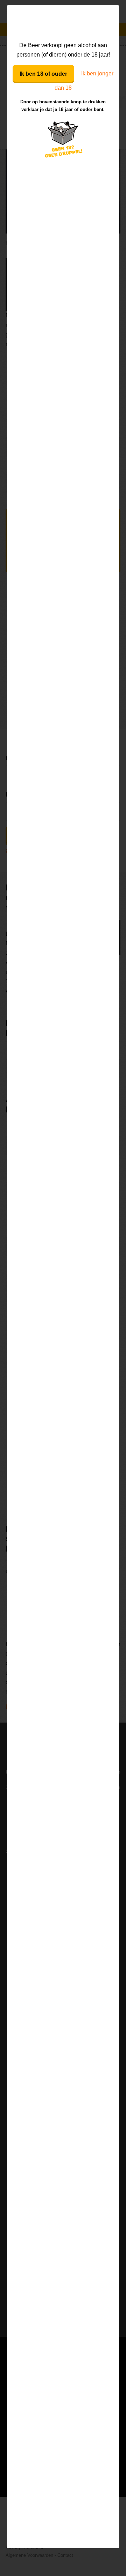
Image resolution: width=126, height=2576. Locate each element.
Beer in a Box (63, 23)
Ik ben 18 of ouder (43, 74)
